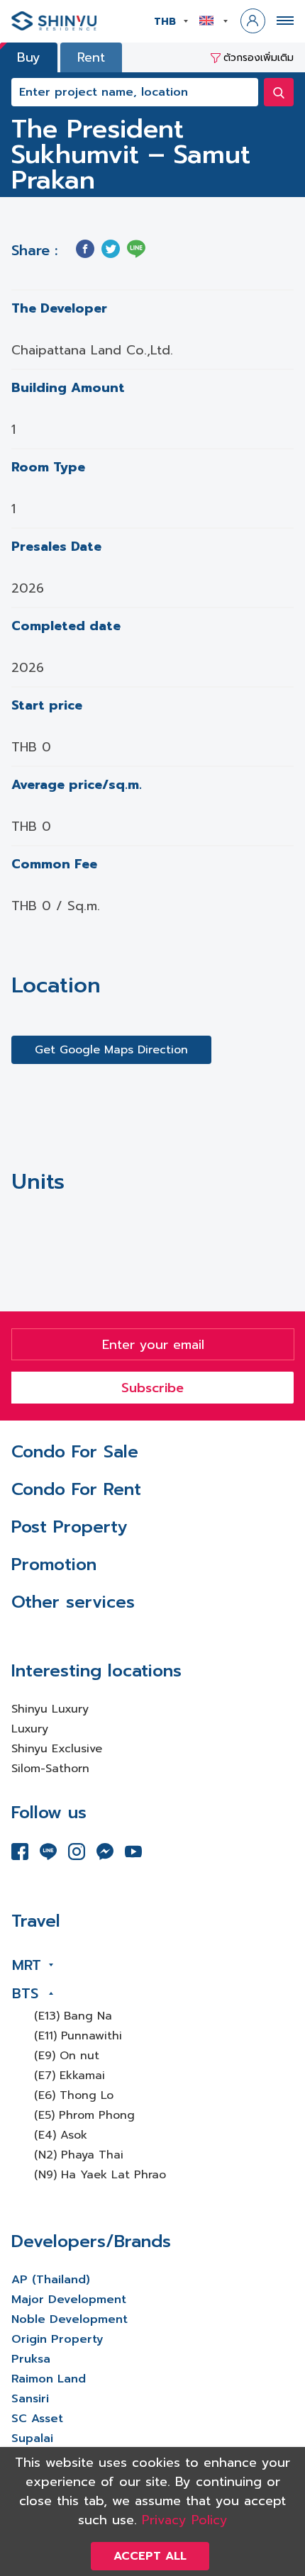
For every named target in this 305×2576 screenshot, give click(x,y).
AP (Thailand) (51, 2280)
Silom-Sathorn (50, 1769)
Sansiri (30, 2399)
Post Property (69, 1527)
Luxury (30, 1729)
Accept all (150, 2556)
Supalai (32, 2438)
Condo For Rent (76, 1489)
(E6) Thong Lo (74, 2095)
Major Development (69, 2300)
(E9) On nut (67, 2056)
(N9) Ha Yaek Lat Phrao (100, 2175)
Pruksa (31, 2359)
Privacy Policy (185, 2520)
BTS (25, 1993)
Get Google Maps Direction (111, 1050)
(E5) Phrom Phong (84, 2115)
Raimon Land (49, 2379)
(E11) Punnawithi (78, 2036)
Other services (73, 1602)
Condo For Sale (75, 1452)
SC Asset (37, 2419)
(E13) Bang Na (73, 2016)
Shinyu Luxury (50, 1709)
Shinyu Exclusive (57, 1749)
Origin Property (57, 2339)
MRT (27, 1965)
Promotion (54, 1564)
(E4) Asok (61, 2135)
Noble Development (70, 2319)
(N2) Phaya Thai (79, 2155)
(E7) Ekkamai (70, 2076)
